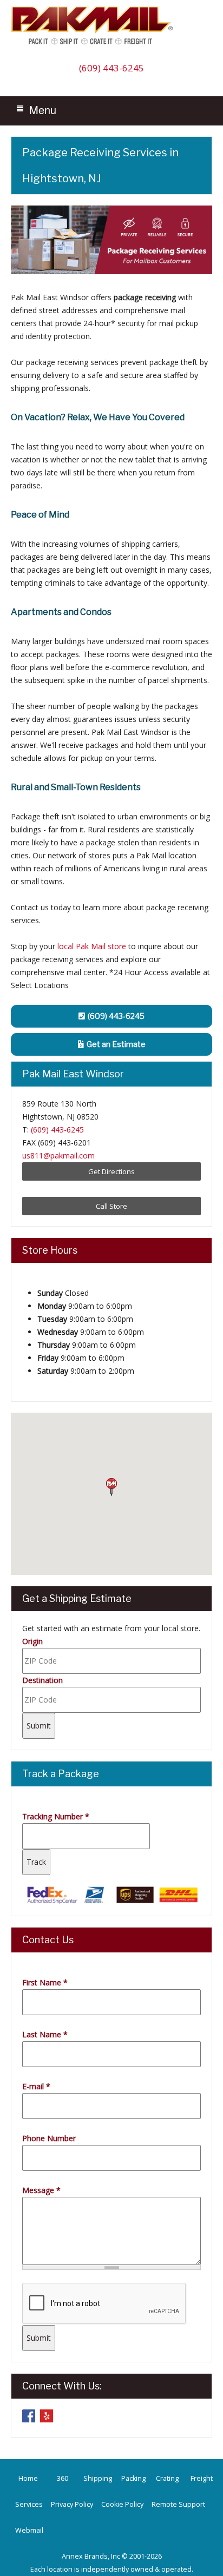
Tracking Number (56, 1816)
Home (28, 2478)
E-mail (36, 2086)
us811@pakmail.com (58, 1155)
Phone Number (49, 2138)
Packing (133, 2478)
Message (41, 2190)
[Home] (95, 44)
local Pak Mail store (92, 946)
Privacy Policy (72, 2504)
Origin (32, 1641)
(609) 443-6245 (111, 68)
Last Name (45, 2034)
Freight (202, 2478)
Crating (167, 2478)
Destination (42, 1680)
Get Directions (111, 1171)
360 (63, 2478)
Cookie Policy (122, 2504)
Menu (43, 110)
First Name (45, 1982)
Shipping (98, 2478)
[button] (111, 1487)
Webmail (29, 2530)
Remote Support (178, 2504)
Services (29, 2504)
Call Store (111, 1206)
